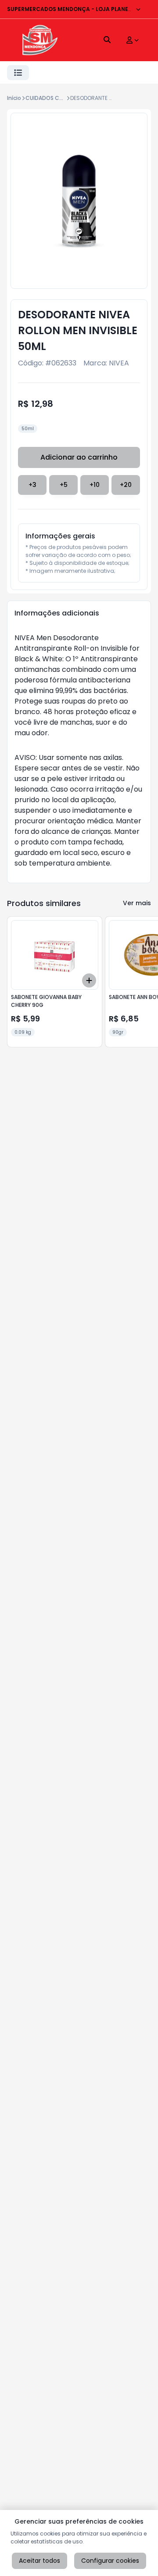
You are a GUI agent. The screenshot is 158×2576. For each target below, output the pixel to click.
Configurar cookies (110, 2561)
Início (14, 98)
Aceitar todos (39, 2561)
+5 (64, 485)
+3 (32, 485)
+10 (95, 485)
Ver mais (137, 903)
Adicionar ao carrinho (79, 457)
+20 (126, 485)
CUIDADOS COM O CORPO (60, 98)
